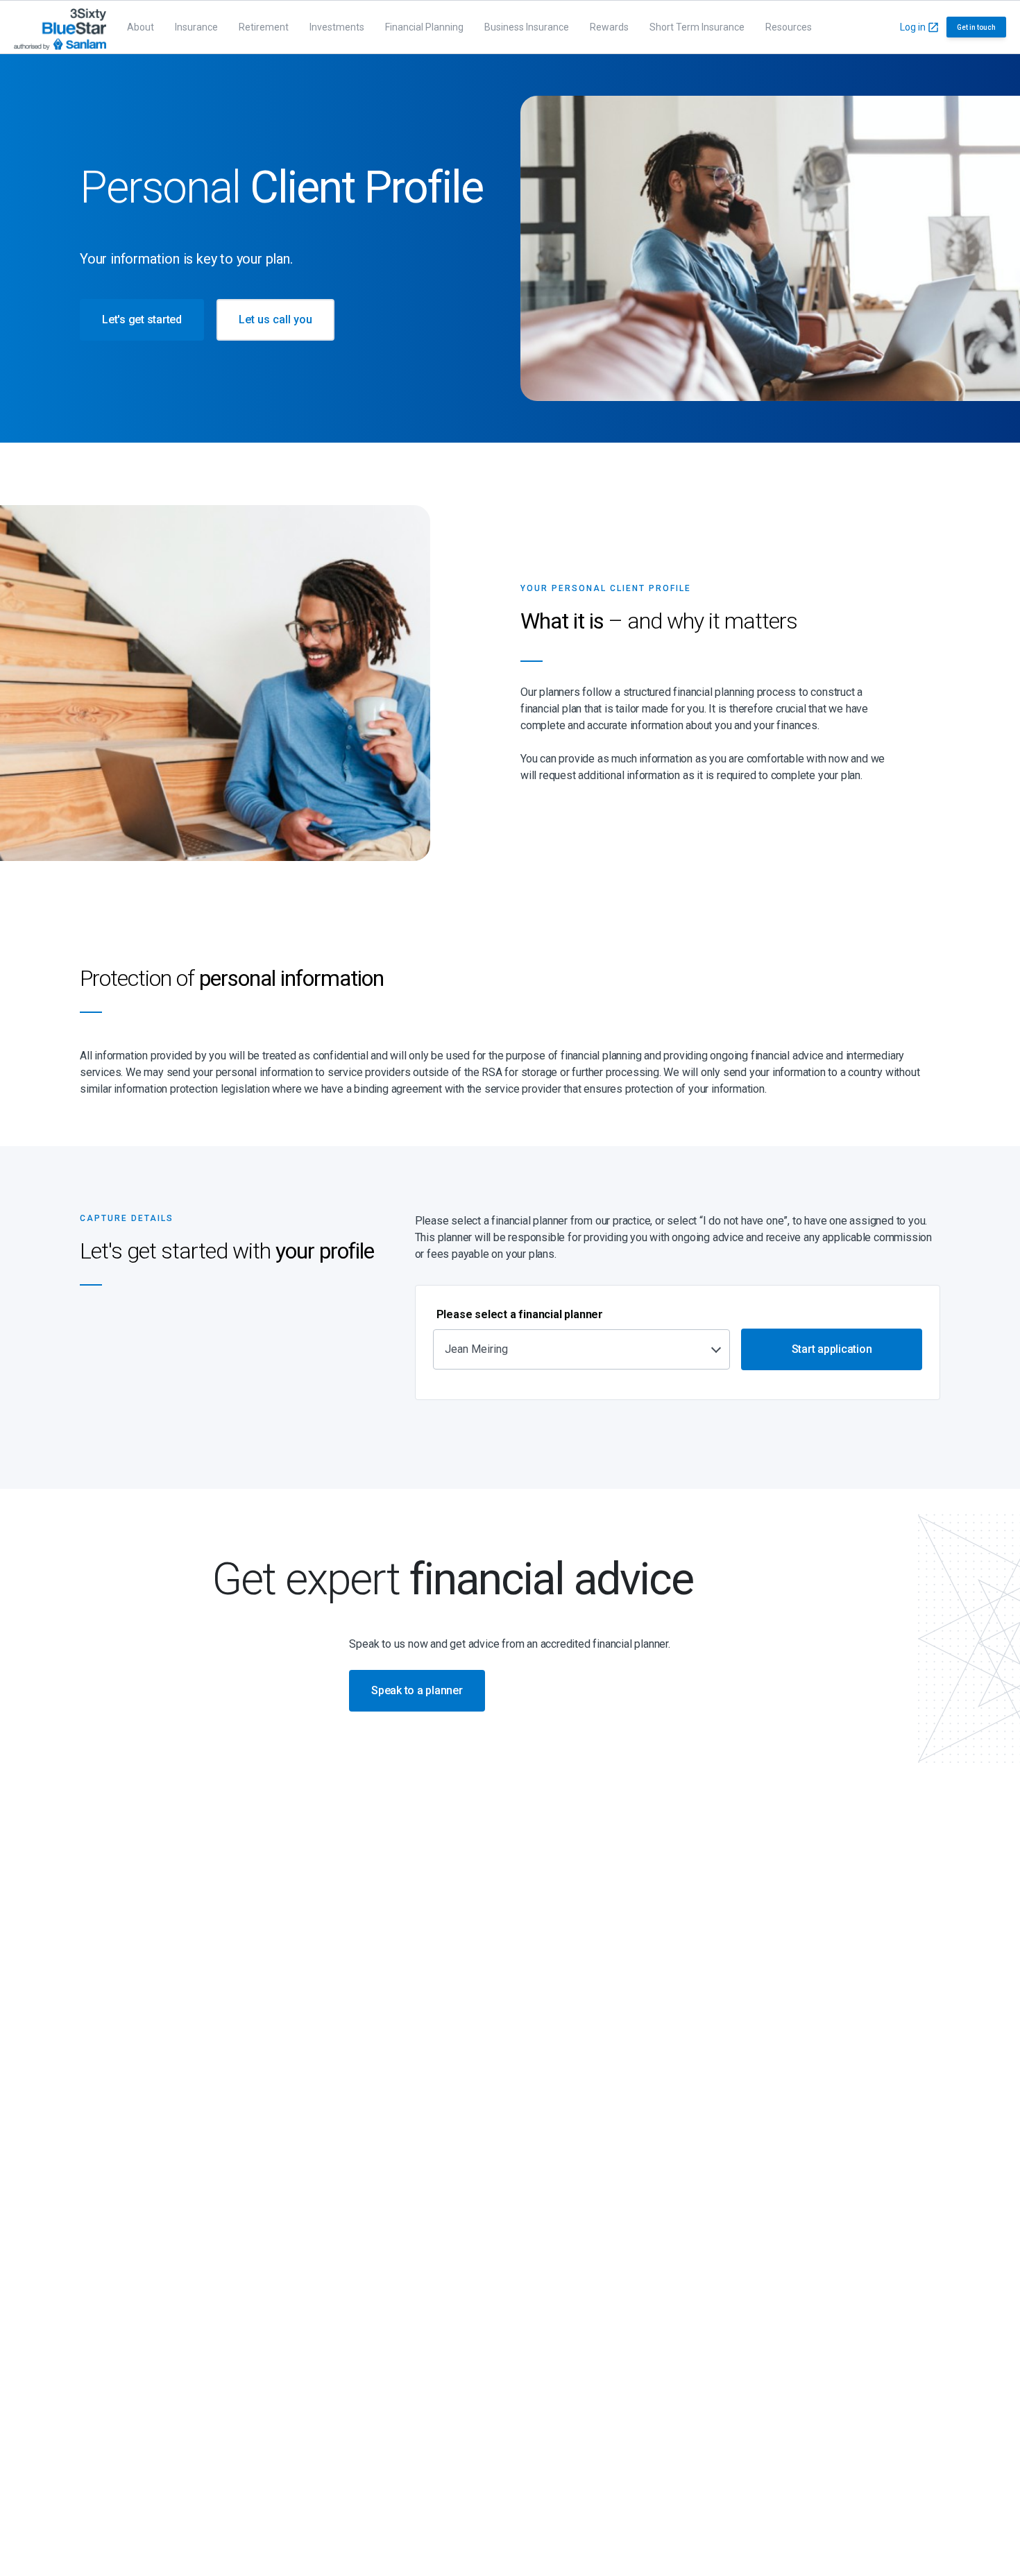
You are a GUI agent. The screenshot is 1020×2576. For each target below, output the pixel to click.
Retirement (264, 27)
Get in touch (976, 27)
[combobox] (581, 1349)
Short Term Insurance (697, 27)
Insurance (196, 27)
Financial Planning (424, 27)
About (141, 27)
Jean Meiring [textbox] (476, 1349)
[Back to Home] (60, 27)
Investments (337, 27)
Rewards (609, 27)
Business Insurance (527, 27)
